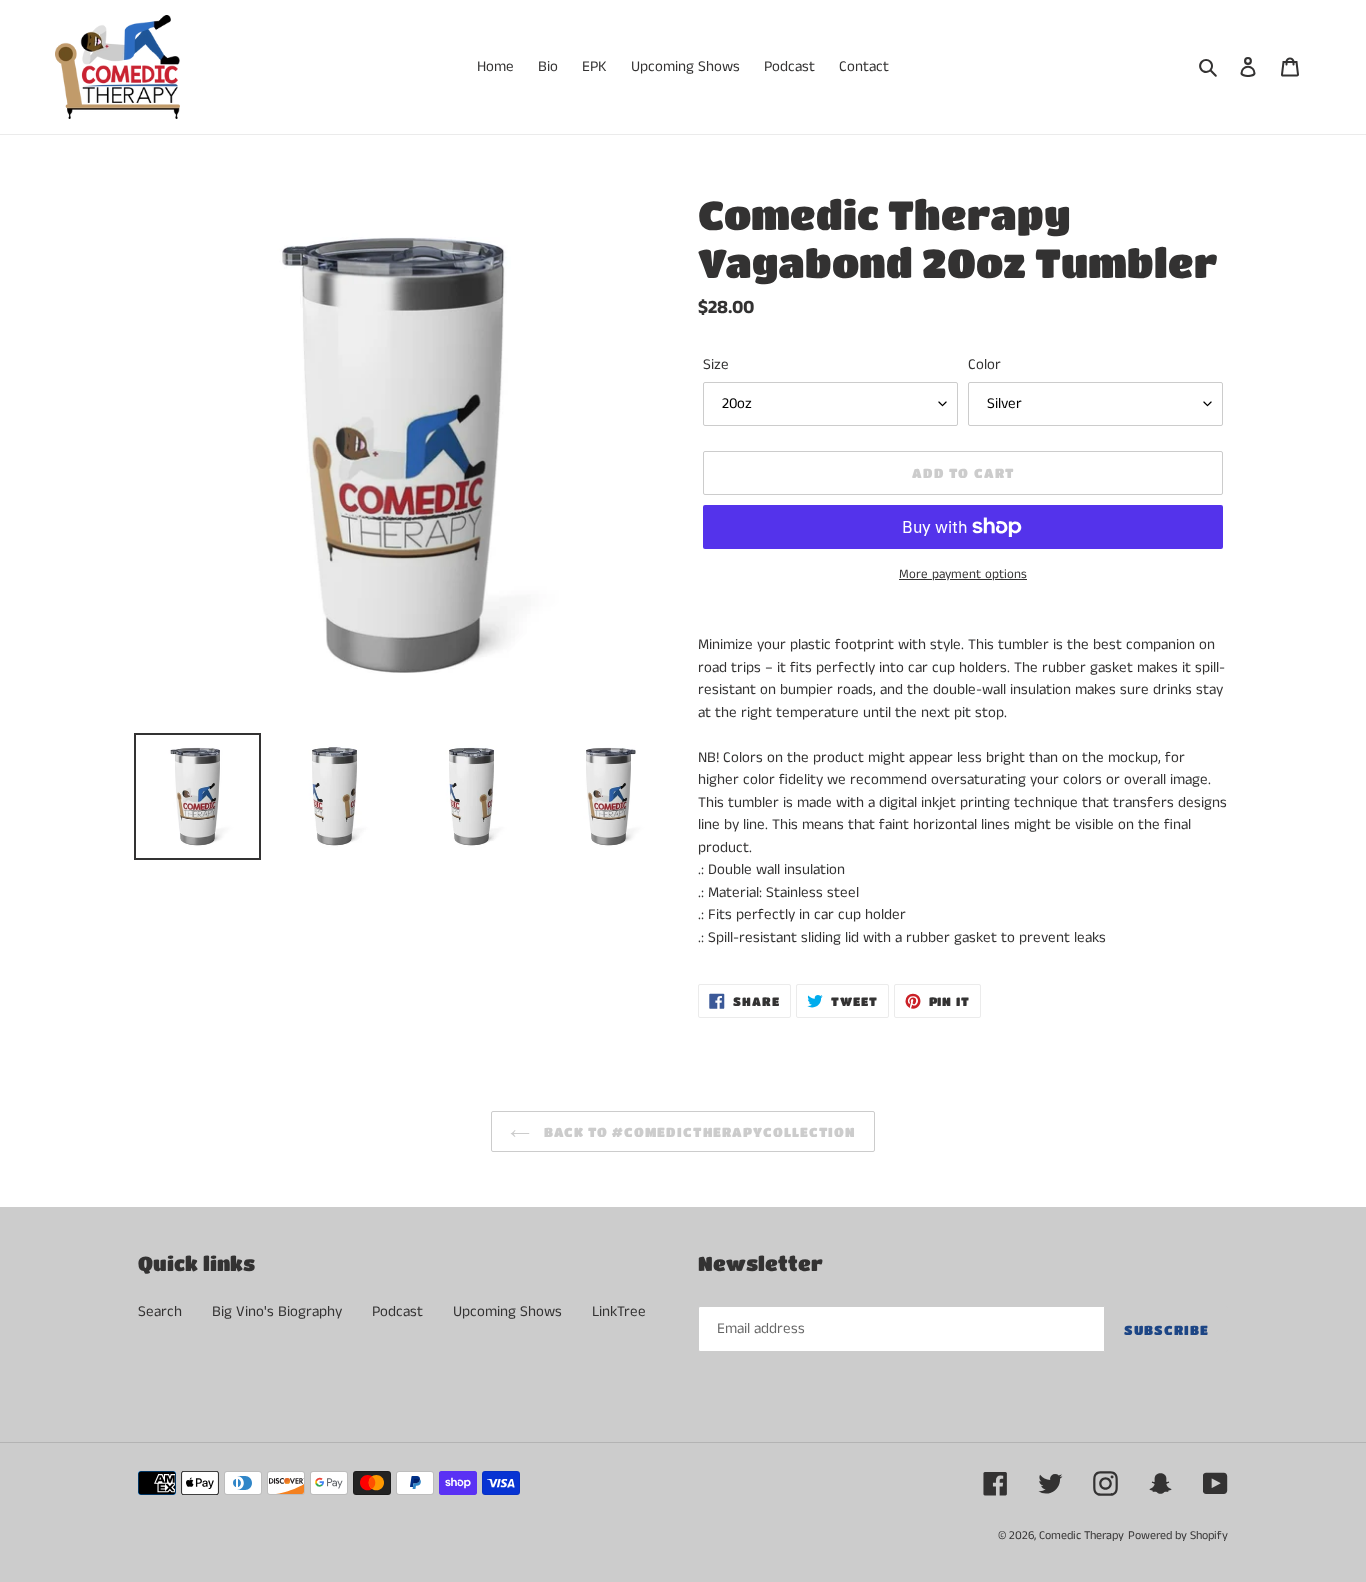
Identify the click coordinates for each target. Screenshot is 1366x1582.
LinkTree (619, 1311)
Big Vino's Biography (277, 1311)
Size (716, 364)
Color (984, 364)
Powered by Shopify (1178, 1535)
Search (160, 1311)
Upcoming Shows (507, 1311)
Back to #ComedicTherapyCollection (698, 1131)
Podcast (397, 1311)
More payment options (963, 574)
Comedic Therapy (1081, 1535)
